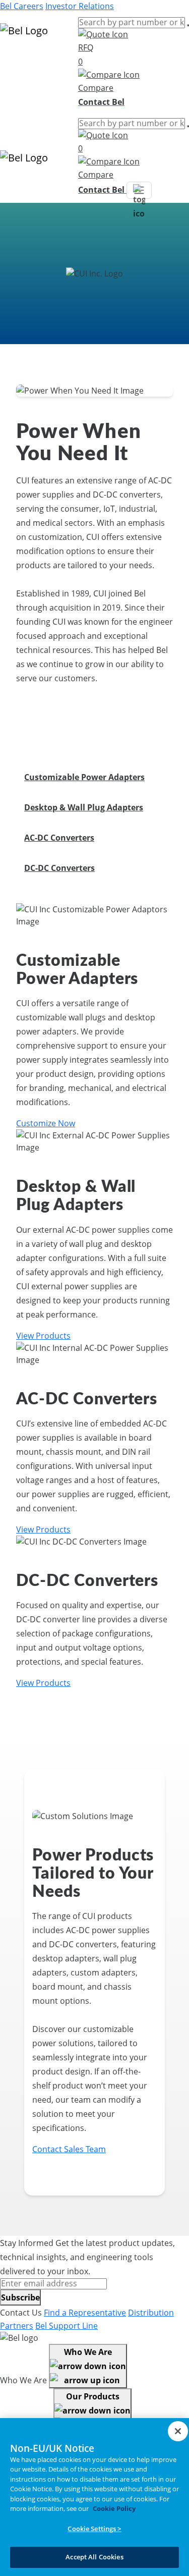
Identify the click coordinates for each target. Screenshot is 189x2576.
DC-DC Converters (59, 868)
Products (17, 60)
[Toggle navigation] (139, 190)
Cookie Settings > (94, 2529)
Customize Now (46, 1123)
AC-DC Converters (59, 838)
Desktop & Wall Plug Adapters (84, 807)
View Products (43, 1336)
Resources (20, 84)
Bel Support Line (67, 2326)
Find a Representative (85, 2313)
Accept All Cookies (94, 2557)
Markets (15, 72)
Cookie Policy (114, 2508)
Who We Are (88, 2352)
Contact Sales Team (69, 2149)
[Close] (178, 2431)
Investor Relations (80, 6)
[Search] (188, 25)
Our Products (93, 2396)
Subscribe (20, 2297)
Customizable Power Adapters (84, 777)
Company (18, 96)
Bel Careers (22, 6)
